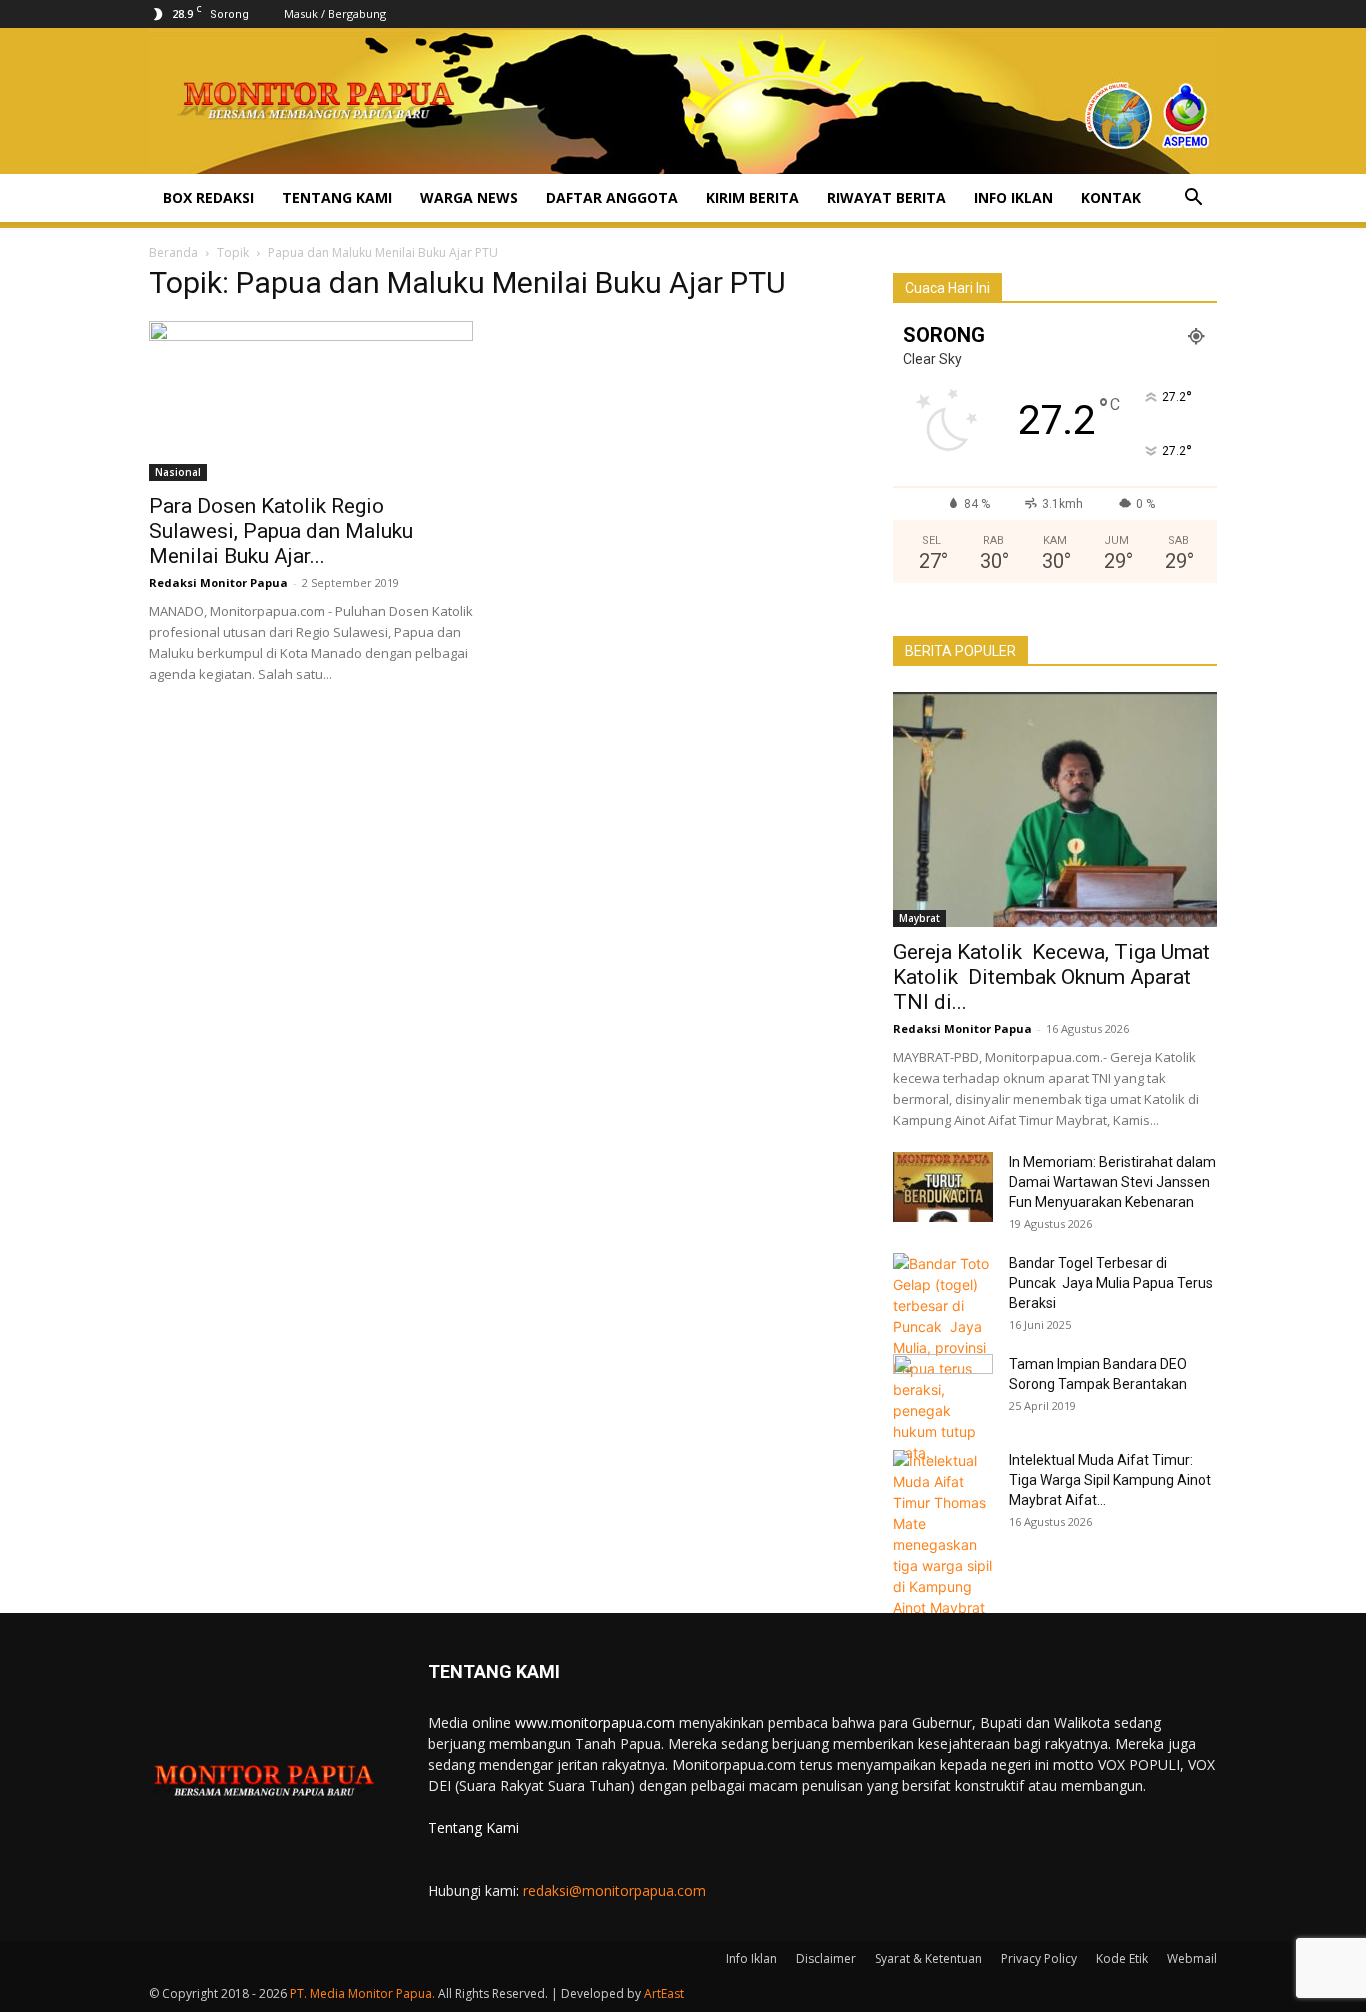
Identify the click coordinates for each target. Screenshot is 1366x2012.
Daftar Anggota (612, 197)
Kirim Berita (752, 197)
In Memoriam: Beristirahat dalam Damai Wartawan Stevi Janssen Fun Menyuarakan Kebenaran (1112, 1182)
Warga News (469, 197)
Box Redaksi (208, 197)
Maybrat (919, 918)
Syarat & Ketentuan (928, 1958)
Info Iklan (1013, 197)
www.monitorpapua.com (595, 1722)
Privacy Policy (1039, 1958)
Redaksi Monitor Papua (218, 582)
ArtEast (664, 1993)
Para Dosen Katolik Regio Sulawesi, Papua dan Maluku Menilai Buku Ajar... (281, 531)
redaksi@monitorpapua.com (614, 1890)
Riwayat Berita (886, 197)
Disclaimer (826, 1958)
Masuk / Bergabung (335, 13)
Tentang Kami (337, 197)
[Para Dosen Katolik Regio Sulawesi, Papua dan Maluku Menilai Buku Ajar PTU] (311, 401)
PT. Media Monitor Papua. (362, 1993)
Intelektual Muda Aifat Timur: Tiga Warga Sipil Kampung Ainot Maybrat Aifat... (1110, 1480)
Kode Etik (1122, 1958)
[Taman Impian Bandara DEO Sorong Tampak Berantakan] (943, 1389)
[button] (1193, 199)
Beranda (173, 252)
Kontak (1111, 197)
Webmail (1192, 1958)
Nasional (178, 472)
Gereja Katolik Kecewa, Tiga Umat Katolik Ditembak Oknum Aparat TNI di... (1051, 977)
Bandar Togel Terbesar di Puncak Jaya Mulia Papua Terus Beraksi (1111, 1283)
